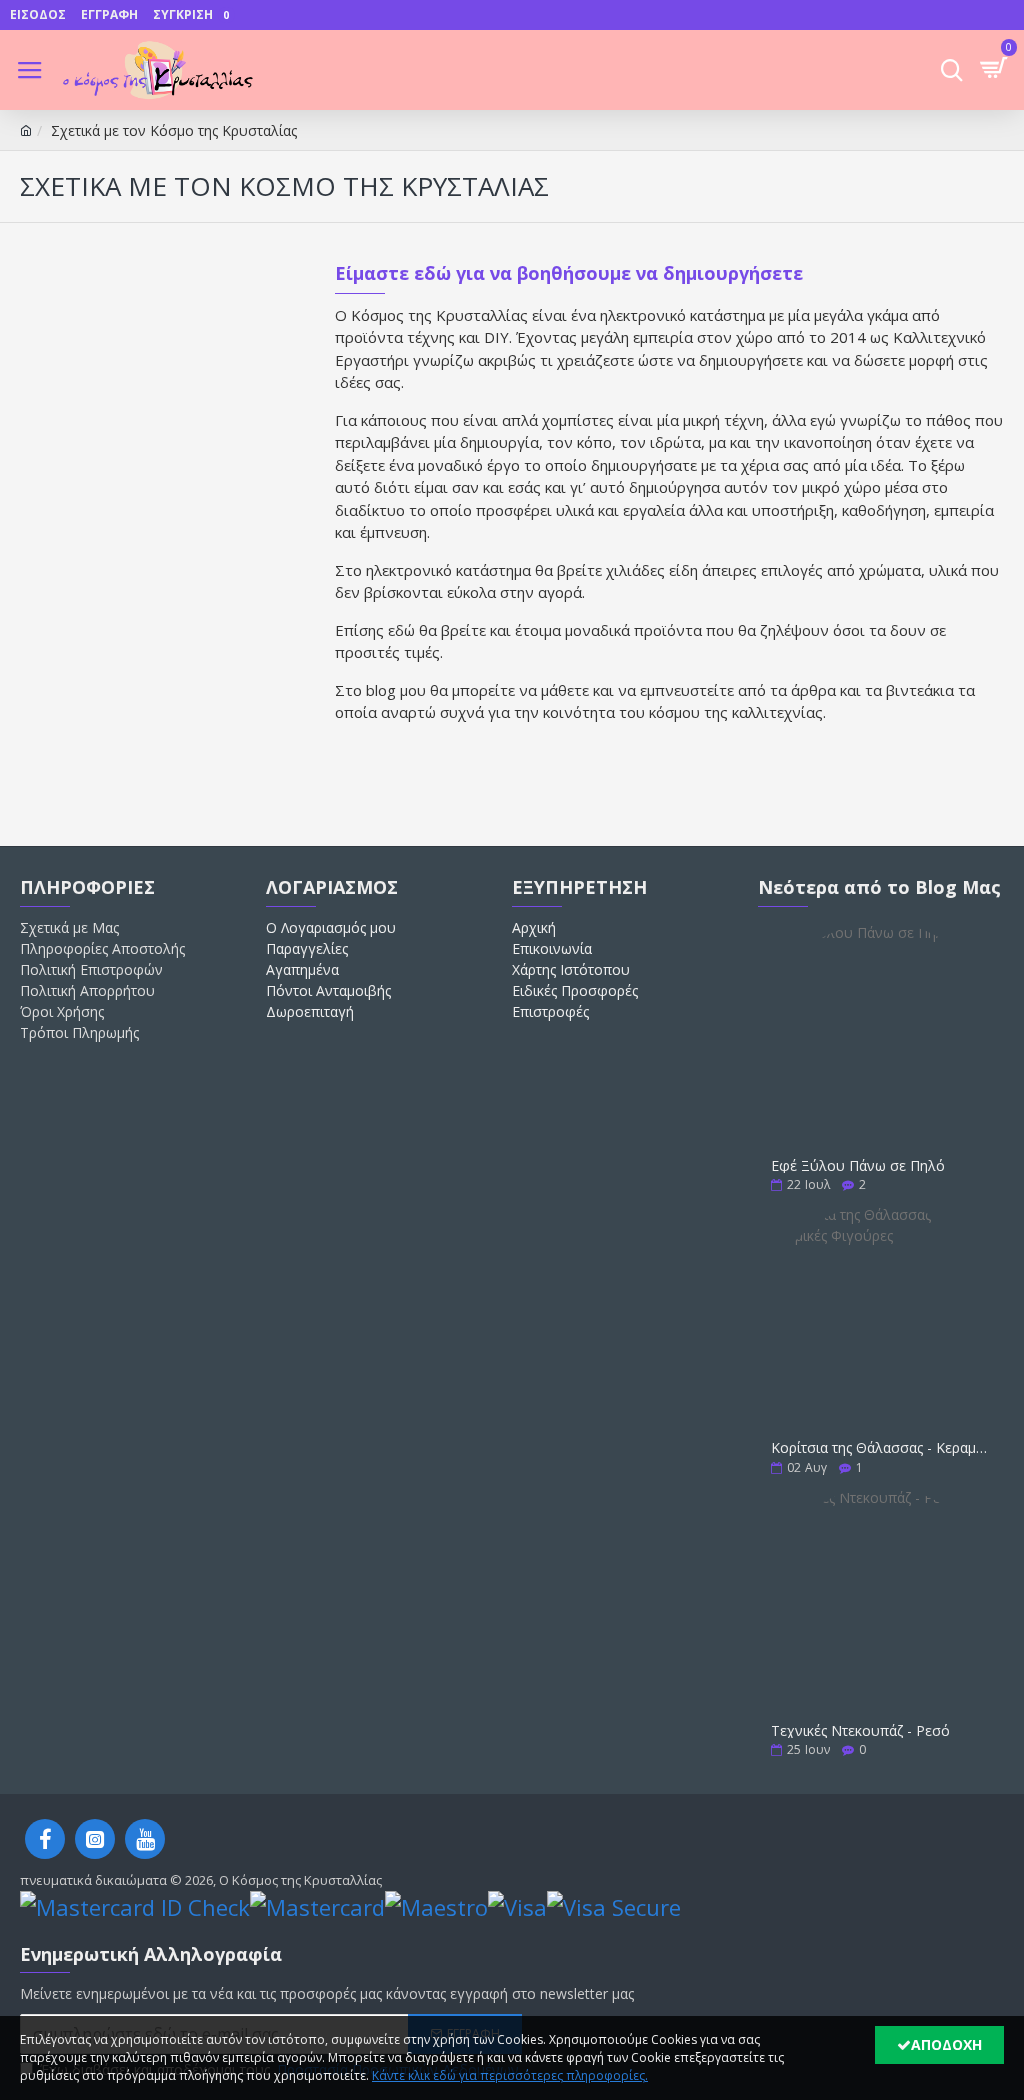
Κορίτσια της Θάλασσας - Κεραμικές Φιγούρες (881, 1447)
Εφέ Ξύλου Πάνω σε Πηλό (858, 1165)
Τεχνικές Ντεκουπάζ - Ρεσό (860, 1730)
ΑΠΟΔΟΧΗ (946, 2044)
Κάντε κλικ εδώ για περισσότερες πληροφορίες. (510, 2075)
